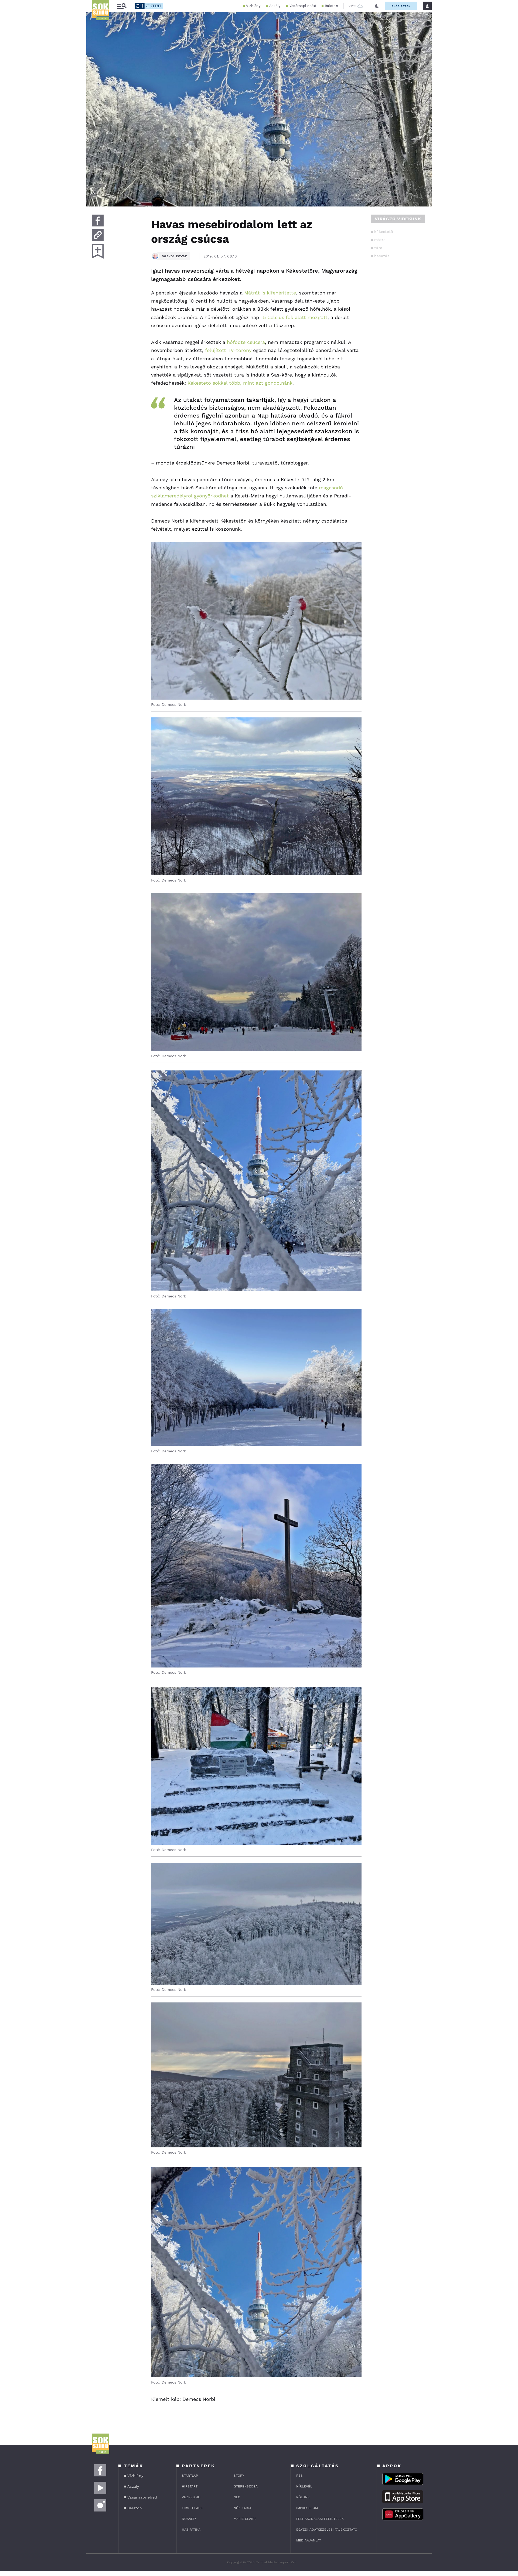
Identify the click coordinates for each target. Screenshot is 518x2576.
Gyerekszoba (246, 2486)
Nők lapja (243, 2508)
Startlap (190, 2476)
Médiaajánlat (309, 2540)
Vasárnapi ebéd (303, 6)
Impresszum (307, 2508)
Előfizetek (401, 6)
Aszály (275, 6)
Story (239, 2476)
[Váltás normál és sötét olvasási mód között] (377, 6)
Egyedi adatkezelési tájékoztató (327, 2530)
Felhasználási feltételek (320, 2519)
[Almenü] (122, 6)
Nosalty (189, 2519)
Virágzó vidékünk (398, 219)
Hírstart (190, 2486)
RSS (299, 2476)
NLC (237, 2497)
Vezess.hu (191, 2497)
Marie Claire (245, 2519)
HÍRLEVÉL (304, 2486)
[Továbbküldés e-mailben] (98, 235)
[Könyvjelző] (98, 251)
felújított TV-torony (228, 350)
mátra (380, 240)
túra (378, 248)
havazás (382, 256)
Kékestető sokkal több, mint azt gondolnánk (240, 383)
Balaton (331, 6)
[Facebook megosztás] (98, 221)
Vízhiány (253, 6)
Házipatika (191, 2530)
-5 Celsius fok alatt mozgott (294, 317)
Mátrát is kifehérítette (270, 293)
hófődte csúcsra (246, 342)
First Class (192, 2508)
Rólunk (303, 2497)
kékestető (384, 232)
